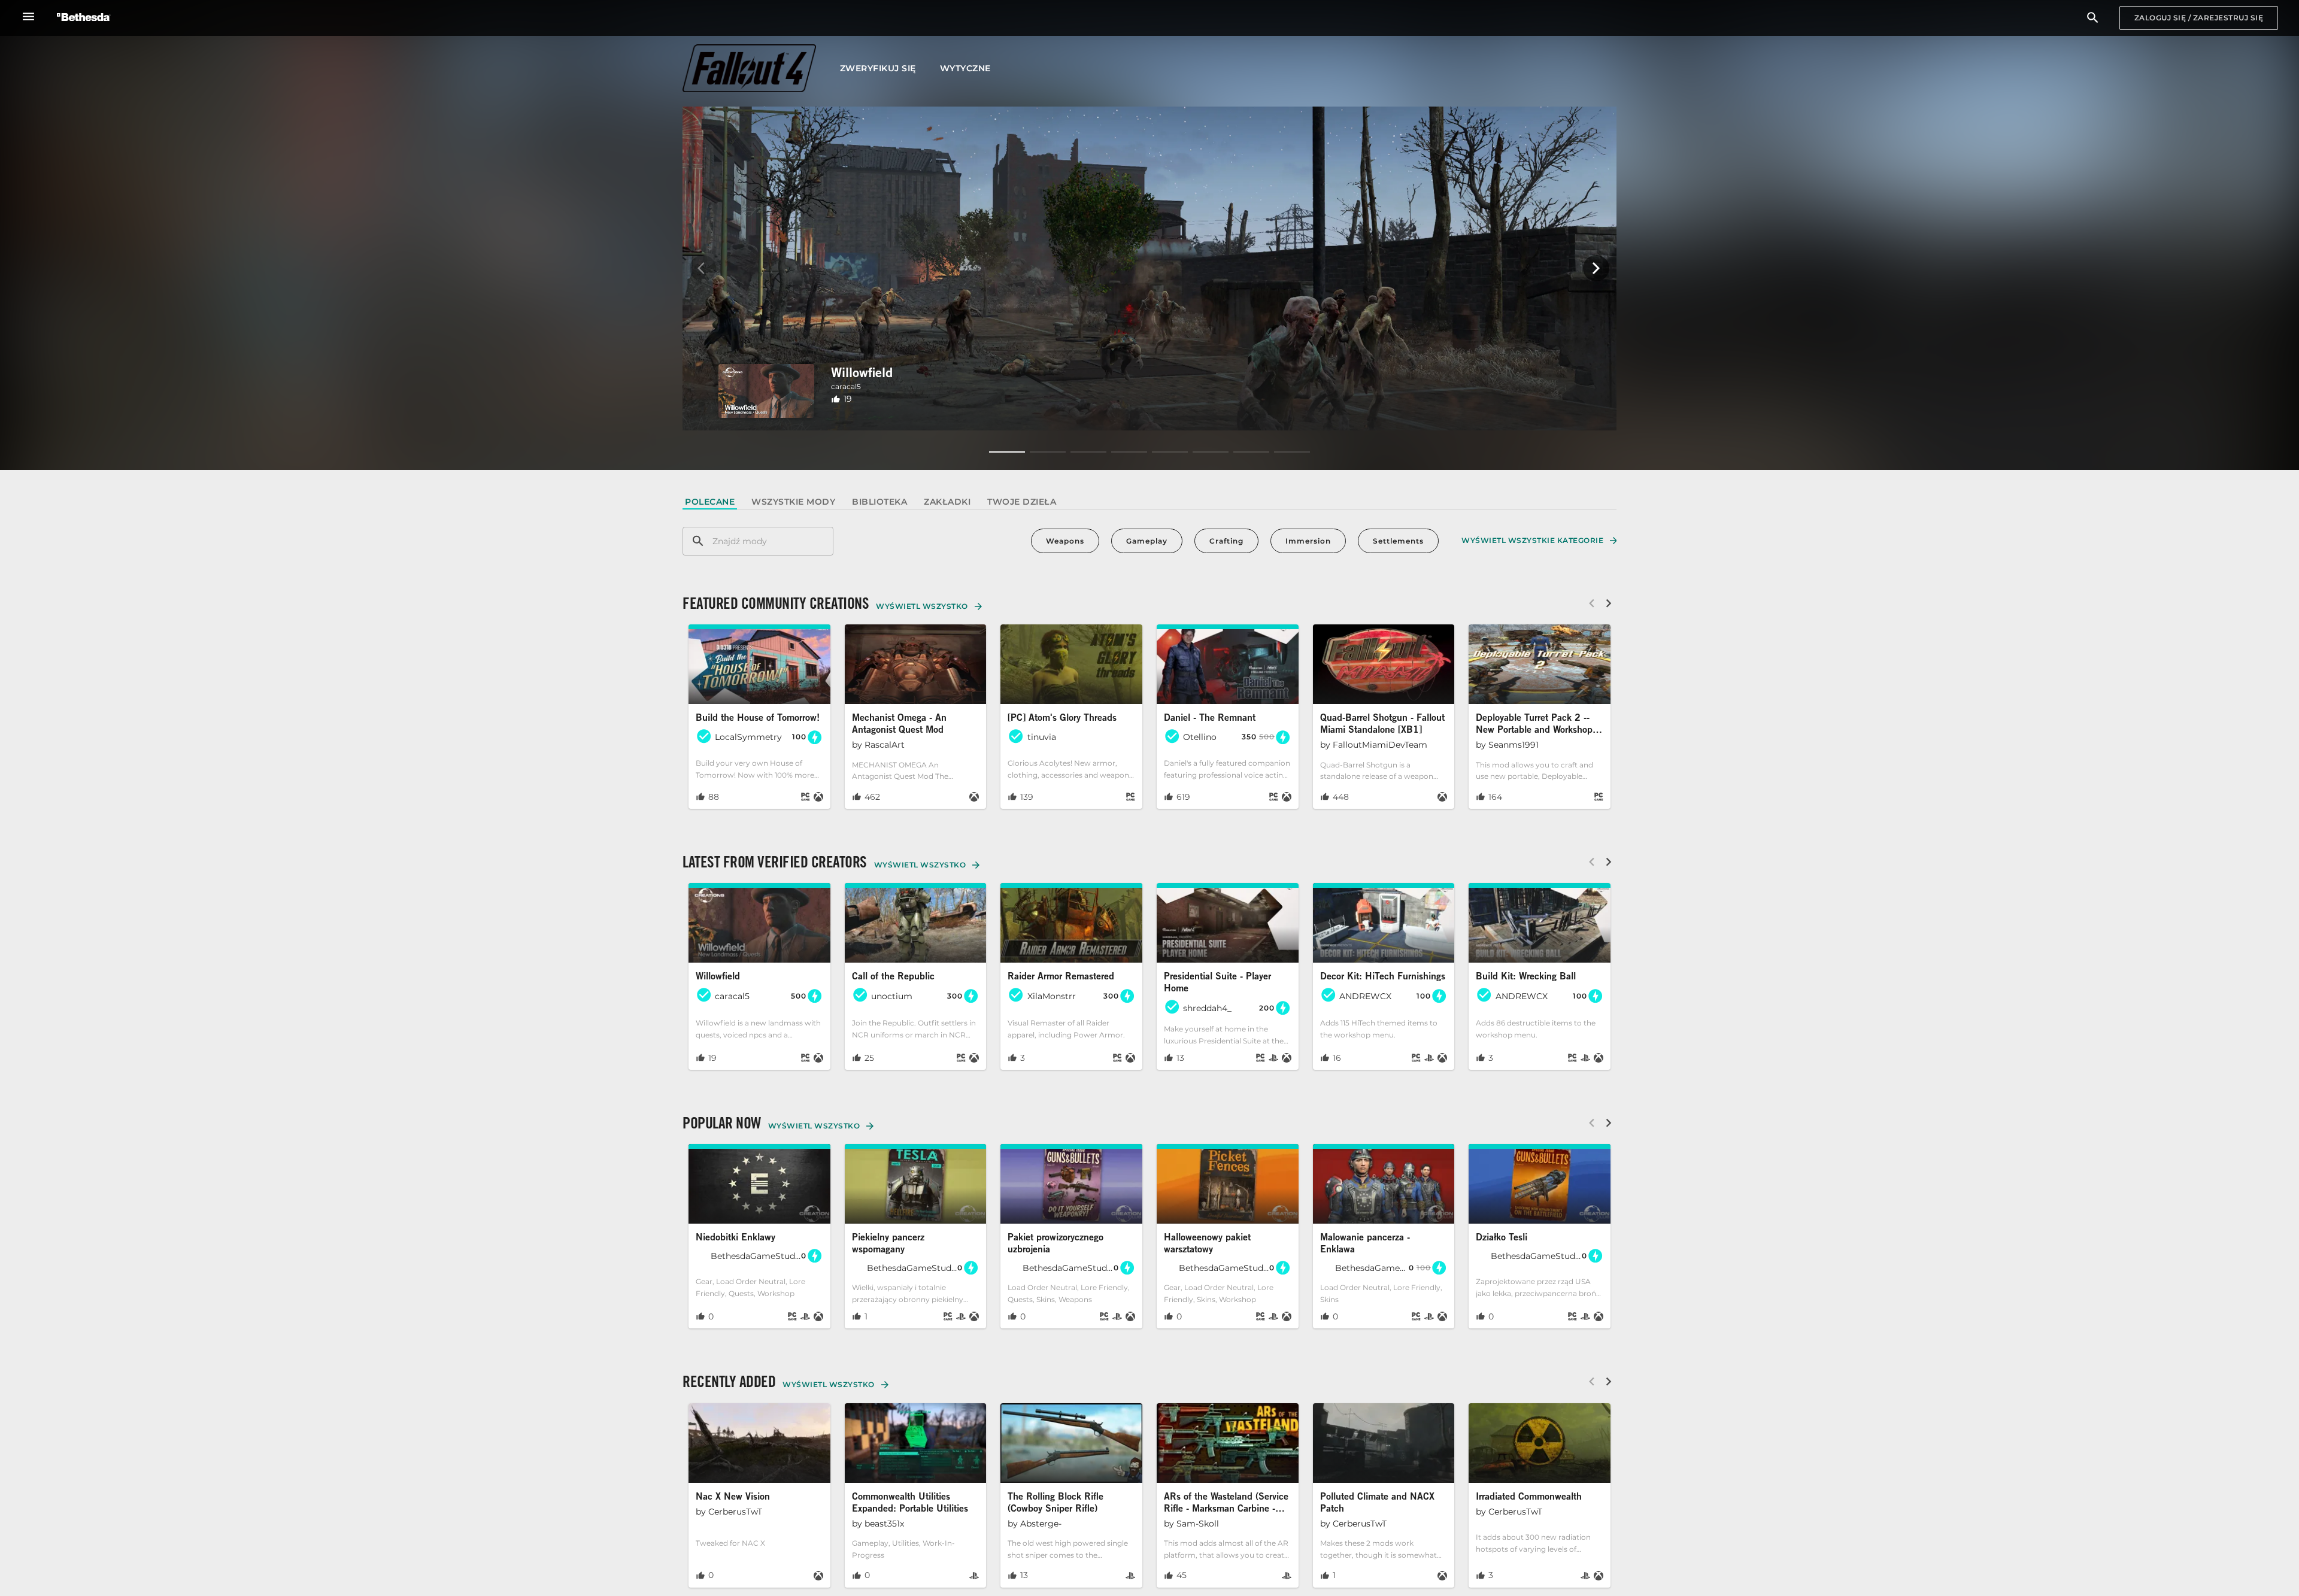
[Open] (759, 717)
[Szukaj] (2093, 18)
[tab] (710, 502)
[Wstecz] (703, 268)
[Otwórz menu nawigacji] (28, 16)
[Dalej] (1596, 268)
